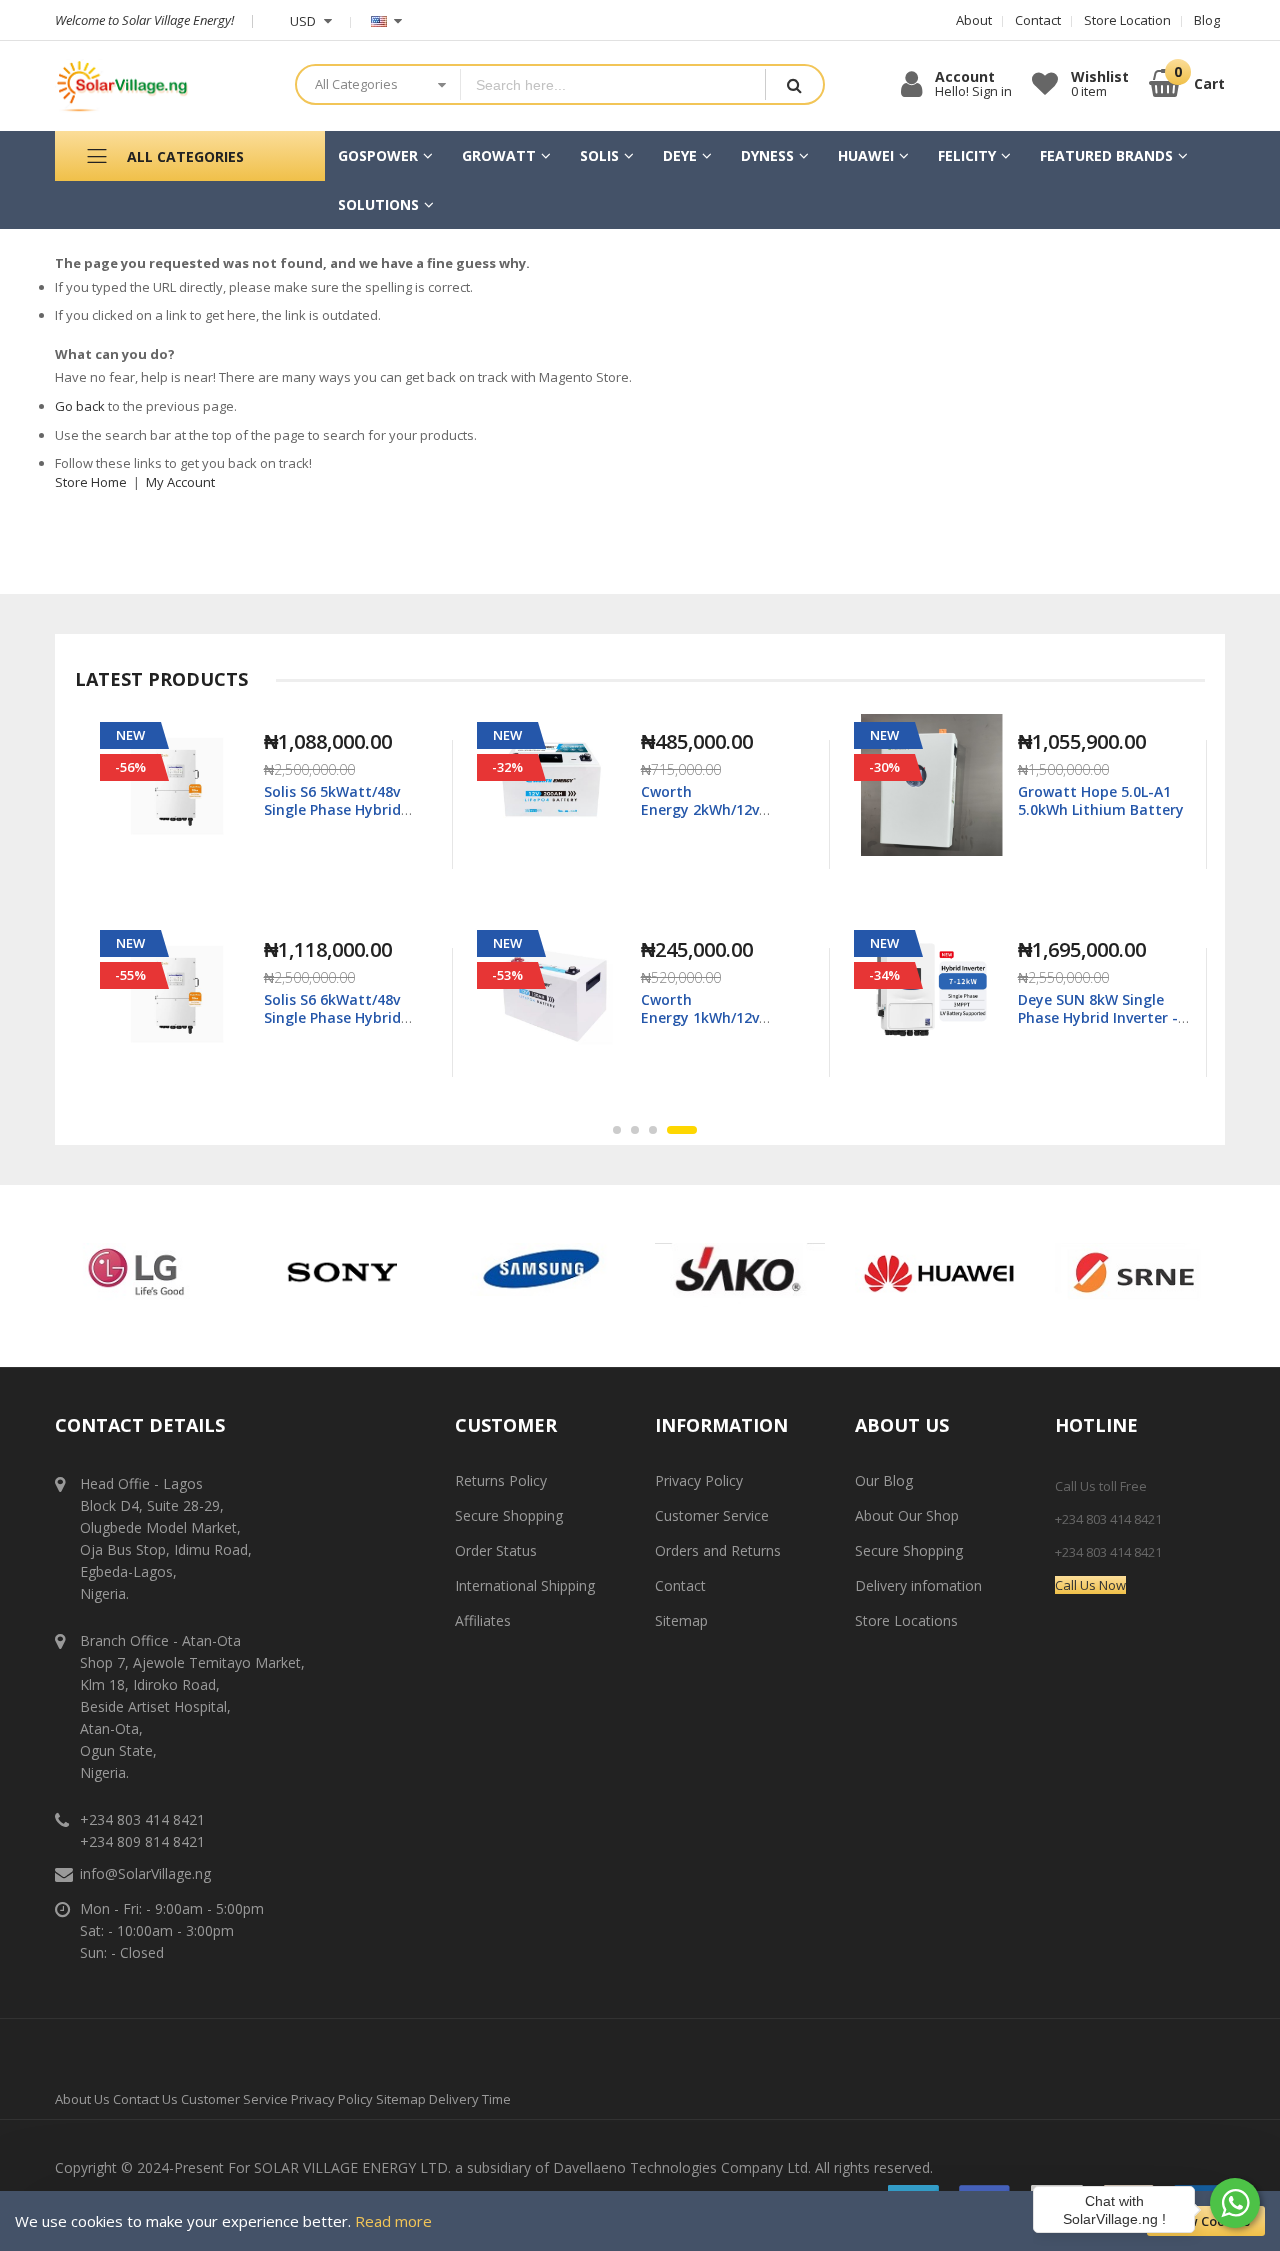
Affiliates (483, 1620)
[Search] (794, 84)
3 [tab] (675, 1130)
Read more (393, 2221)
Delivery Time (470, 2099)
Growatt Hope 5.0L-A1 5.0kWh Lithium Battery (724, 800)
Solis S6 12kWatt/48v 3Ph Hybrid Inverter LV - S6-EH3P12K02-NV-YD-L (1100, 1017)
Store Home (91, 482)
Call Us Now (1090, 1585)
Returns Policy (501, 1480)
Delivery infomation (918, 1585)
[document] (640, 2221)
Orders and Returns (718, 1550)
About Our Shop (907, 1515)
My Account (180, 482)
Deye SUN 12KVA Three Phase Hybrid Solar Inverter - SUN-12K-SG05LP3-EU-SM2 (1097, 819)
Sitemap (681, 1620)
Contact (680, 1585)
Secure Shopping (509, 1515)
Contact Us (145, 2099)
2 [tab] (657, 1130)
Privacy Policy (699, 1480)
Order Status (496, 1550)
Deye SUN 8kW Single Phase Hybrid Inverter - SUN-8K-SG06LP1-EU (721, 1017)
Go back (80, 406)
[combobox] (613, 84)
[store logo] (160, 86)
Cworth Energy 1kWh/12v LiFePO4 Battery (323, 1017)
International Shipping (525, 1585)
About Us (82, 2099)
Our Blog (884, 1480)
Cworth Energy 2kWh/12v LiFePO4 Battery (323, 809)
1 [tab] (628, 1130)
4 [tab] (693, 1130)
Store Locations (906, 1620)
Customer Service (712, 1515)
